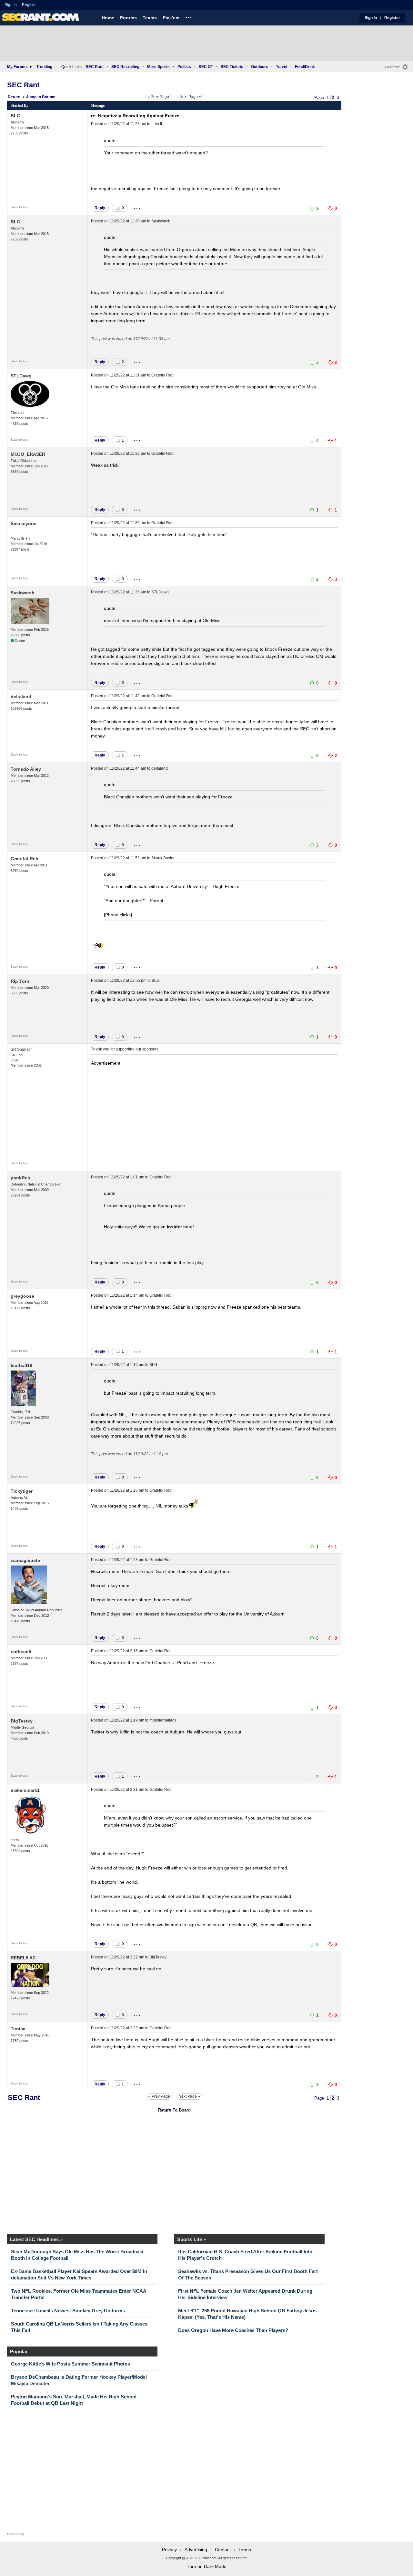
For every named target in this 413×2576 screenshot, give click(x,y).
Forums (128, 18)
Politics (184, 67)
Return (14, 97)
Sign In (11, 5)
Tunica (18, 2029)
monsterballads (163, 1720)
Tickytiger (22, 1491)
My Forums (17, 67)
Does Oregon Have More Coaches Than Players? (233, 2330)
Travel (282, 67)
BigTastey (22, 1721)
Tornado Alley (26, 769)
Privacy (169, 2550)
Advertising (196, 2550)
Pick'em (171, 18)
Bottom (49, 97)
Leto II (157, 124)
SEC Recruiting (125, 67)
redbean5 (21, 1652)
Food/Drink (305, 67)
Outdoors (260, 67)
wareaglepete (25, 1560)
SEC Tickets (232, 67)
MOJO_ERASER (28, 454)
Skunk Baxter (163, 858)
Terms (245, 2550)
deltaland (21, 697)
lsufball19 (21, 1365)
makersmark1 (25, 1790)
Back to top (19, 207)
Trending (44, 67)
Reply (100, 208)
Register (30, 5)
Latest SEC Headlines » (36, 2239)
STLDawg (21, 376)
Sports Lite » (191, 2239)
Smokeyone (24, 523)
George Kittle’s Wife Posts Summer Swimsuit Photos (71, 2364)
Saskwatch (161, 221)
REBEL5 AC (23, 1958)
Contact (223, 2550)
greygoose (22, 1296)
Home (108, 18)
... (189, 16)
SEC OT (206, 67)
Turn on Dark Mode (207, 2566)
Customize (393, 67)
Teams (150, 18)
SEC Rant (95, 67)
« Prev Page (158, 97)
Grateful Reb (162, 375)
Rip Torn (20, 981)
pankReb (20, 1178)
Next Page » (190, 97)
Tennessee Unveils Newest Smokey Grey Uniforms (68, 2311)
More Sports (158, 67)
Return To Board (174, 2110)
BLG (15, 116)
